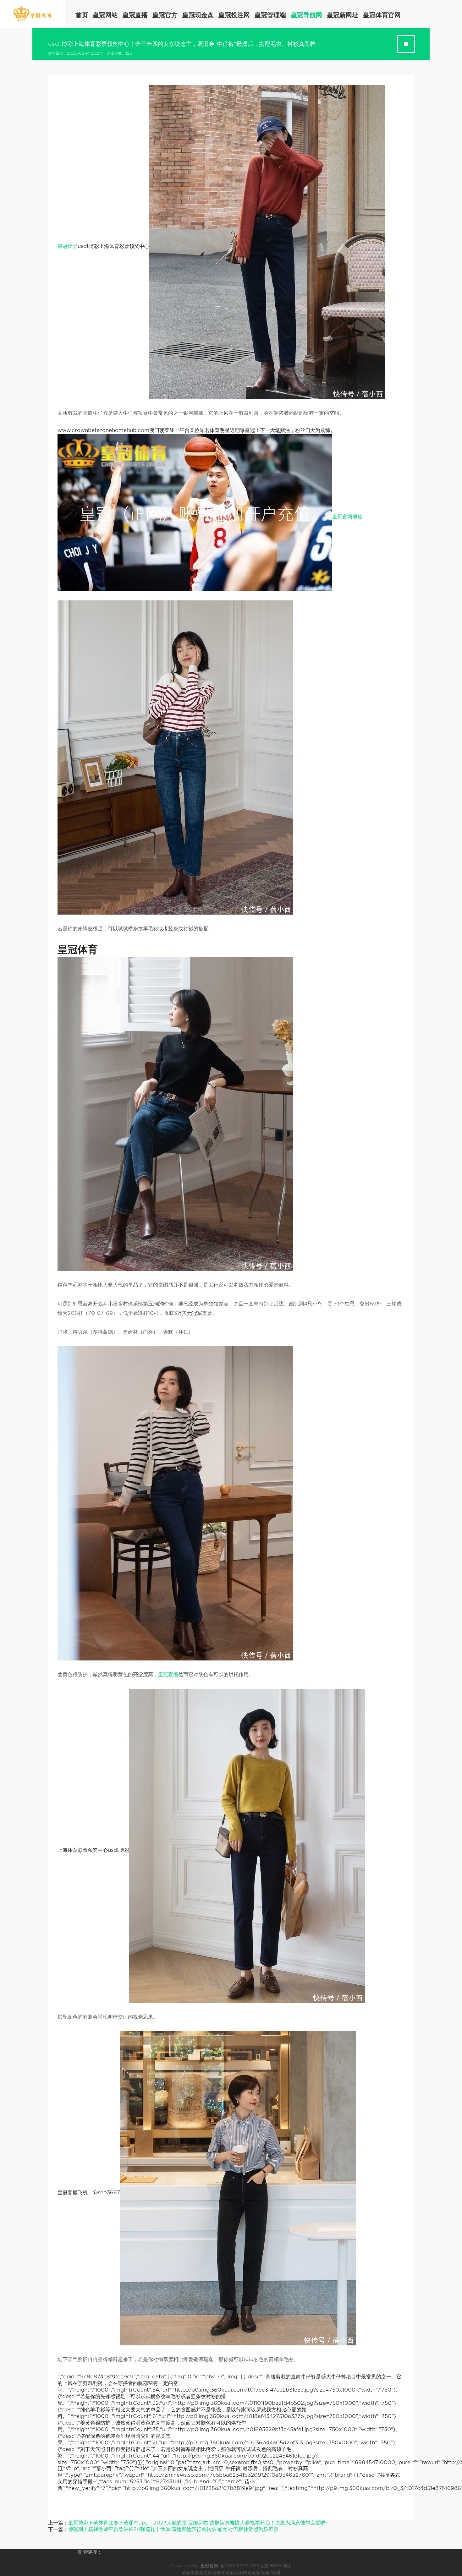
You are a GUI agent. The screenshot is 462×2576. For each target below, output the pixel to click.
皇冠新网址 (343, 15)
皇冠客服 (256, 2573)
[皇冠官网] (32, 14)
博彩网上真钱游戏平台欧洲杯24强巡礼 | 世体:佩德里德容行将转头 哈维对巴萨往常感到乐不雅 (173, 2529)
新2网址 (273, 2573)
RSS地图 (259, 2566)
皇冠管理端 (270, 15)
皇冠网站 (105, 15)
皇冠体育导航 (195, 2573)
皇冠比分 (68, 246)
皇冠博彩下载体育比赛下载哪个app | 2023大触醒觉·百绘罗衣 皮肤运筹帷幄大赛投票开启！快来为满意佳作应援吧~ (198, 2523)
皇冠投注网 (234, 15)
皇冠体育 (217, 2573)
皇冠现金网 (236, 2573)
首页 (82, 15)
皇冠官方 (165, 15)
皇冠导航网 (306, 15)
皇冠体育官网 (382, 15)
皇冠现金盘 (198, 15)
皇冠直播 (135, 15)
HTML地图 (281, 2566)
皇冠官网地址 (347, 517)
